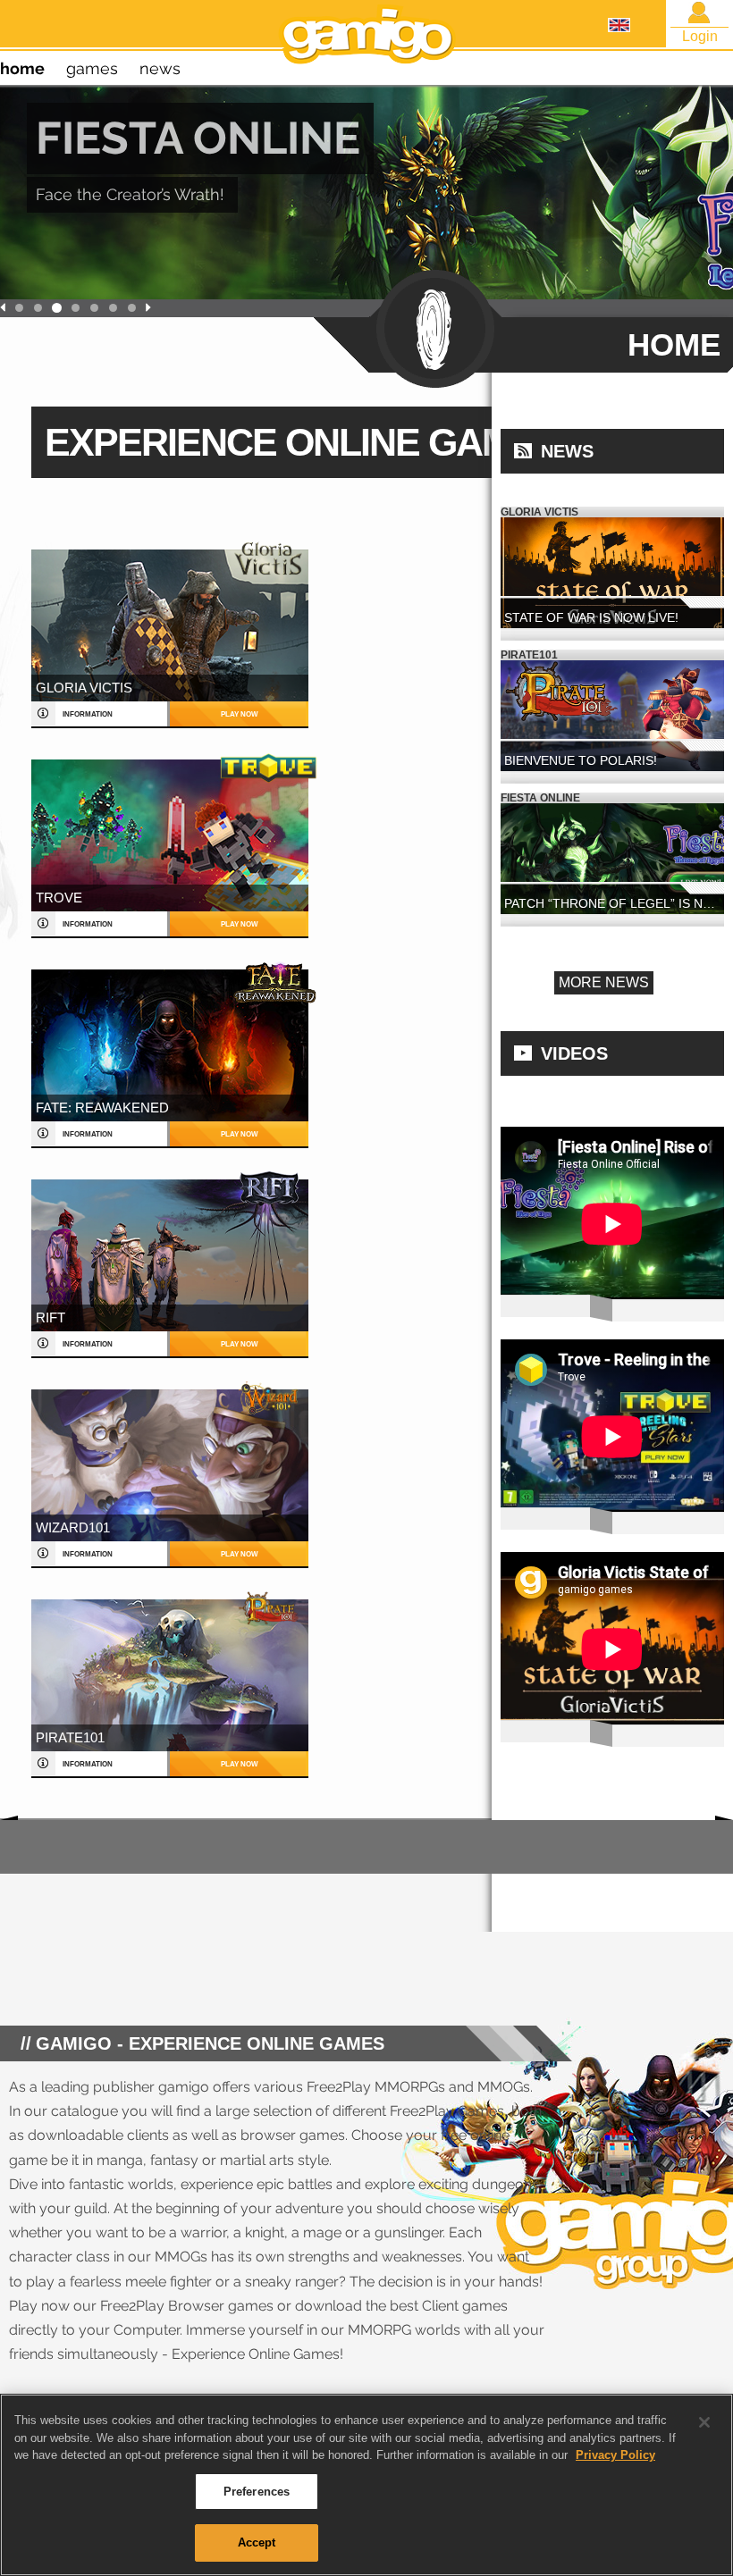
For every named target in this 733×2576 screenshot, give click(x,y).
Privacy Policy (615, 2455)
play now (240, 714)
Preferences (257, 2492)
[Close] (704, 2422)
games (92, 68)
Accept (257, 2542)
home (22, 68)
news (160, 68)
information (88, 714)
